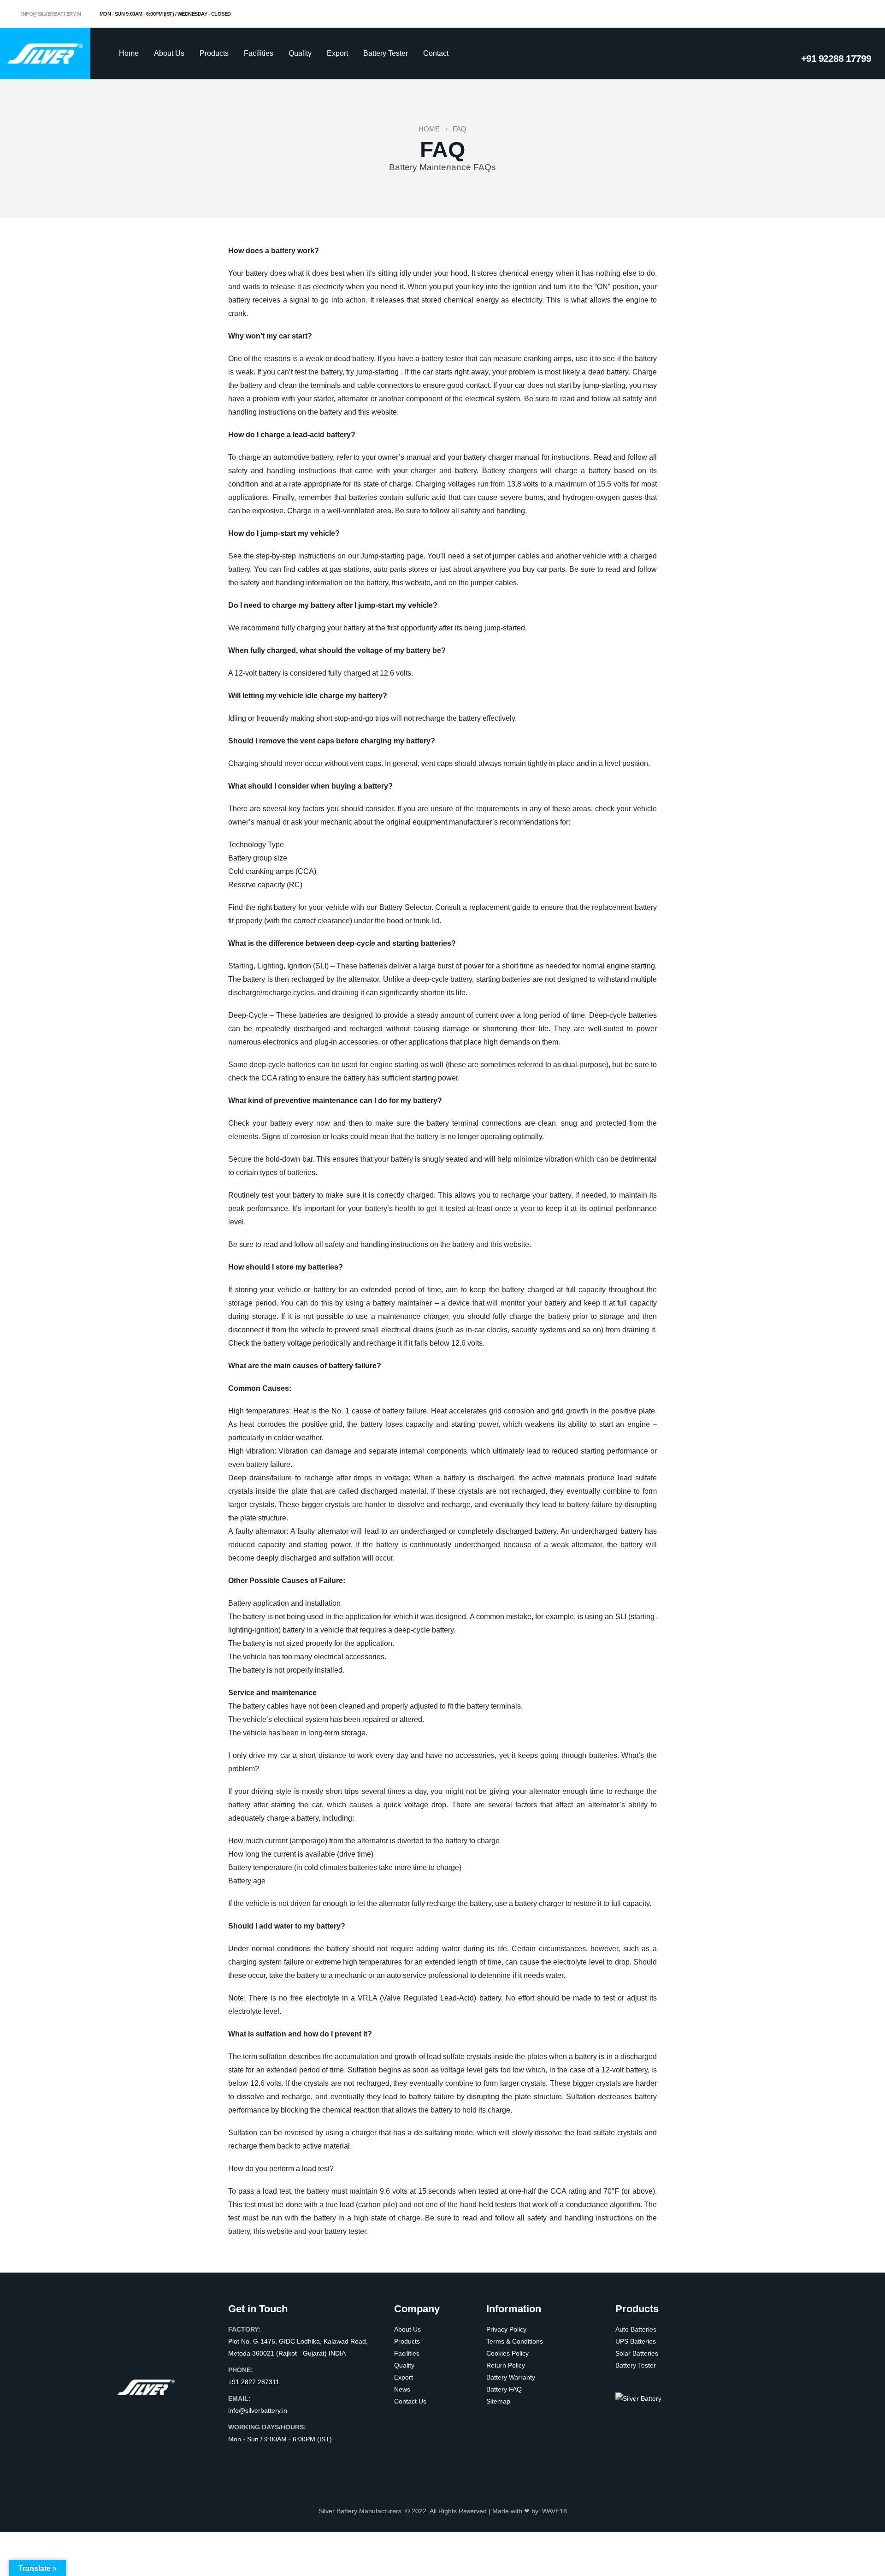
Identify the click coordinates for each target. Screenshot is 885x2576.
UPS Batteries (636, 2341)
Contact (436, 53)
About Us (169, 53)
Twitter (254, 2457)
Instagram (271, 2457)
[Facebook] (819, 14)
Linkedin (289, 2457)
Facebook (236, 2457)
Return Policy (506, 2365)
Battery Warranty (511, 2377)
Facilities (259, 53)
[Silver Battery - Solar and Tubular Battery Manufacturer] (45, 53)
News (402, 2389)
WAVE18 (555, 2511)
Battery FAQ (504, 2389)
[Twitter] (834, 14)
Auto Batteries (636, 2329)
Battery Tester (386, 53)
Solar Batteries (637, 2353)
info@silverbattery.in (51, 14)
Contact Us (410, 2401)
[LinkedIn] (864, 14)
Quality (300, 53)
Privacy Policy (506, 2329)
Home (129, 53)
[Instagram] (849, 14)
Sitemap (498, 2401)
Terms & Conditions (515, 2341)
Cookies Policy (507, 2353)
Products (214, 53)
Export (337, 53)
